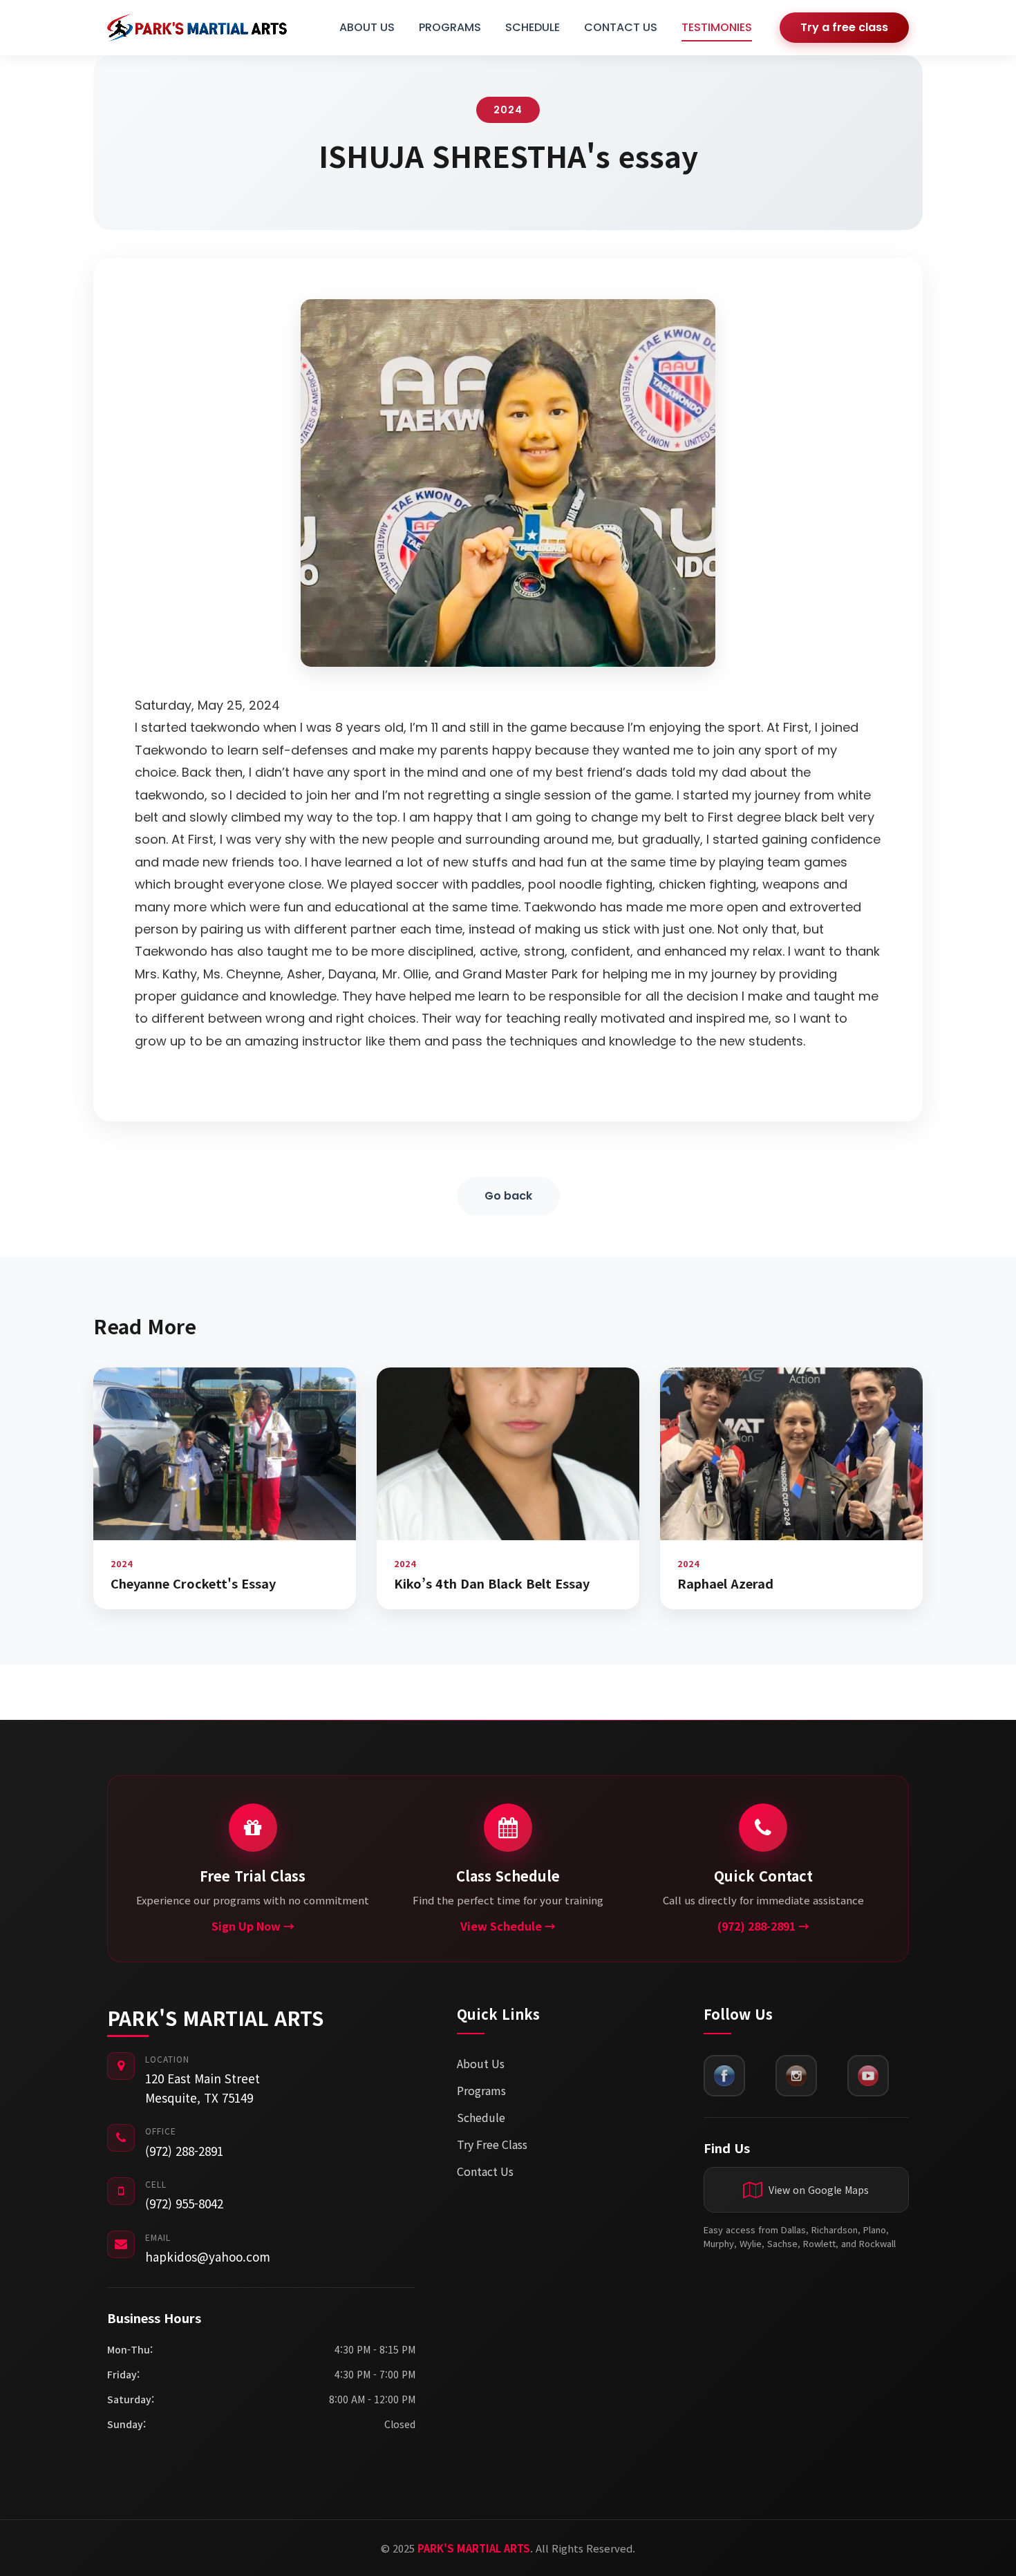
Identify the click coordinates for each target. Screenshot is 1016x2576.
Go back (508, 1196)
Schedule (481, 2117)
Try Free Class (492, 2144)
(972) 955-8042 (184, 2203)
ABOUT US (367, 27)
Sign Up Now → (253, 1926)
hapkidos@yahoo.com (208, 2256)
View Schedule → (508, 1926)
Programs (481, 2090)
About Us (481, 2063)
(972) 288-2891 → (763, 1926)
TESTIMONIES (717, 27)
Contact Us (485, 2171)
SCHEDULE (533, 27)
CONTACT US (621, 27)
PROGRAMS (450, 27)
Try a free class (844, 27)
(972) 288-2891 (184, 2151)
